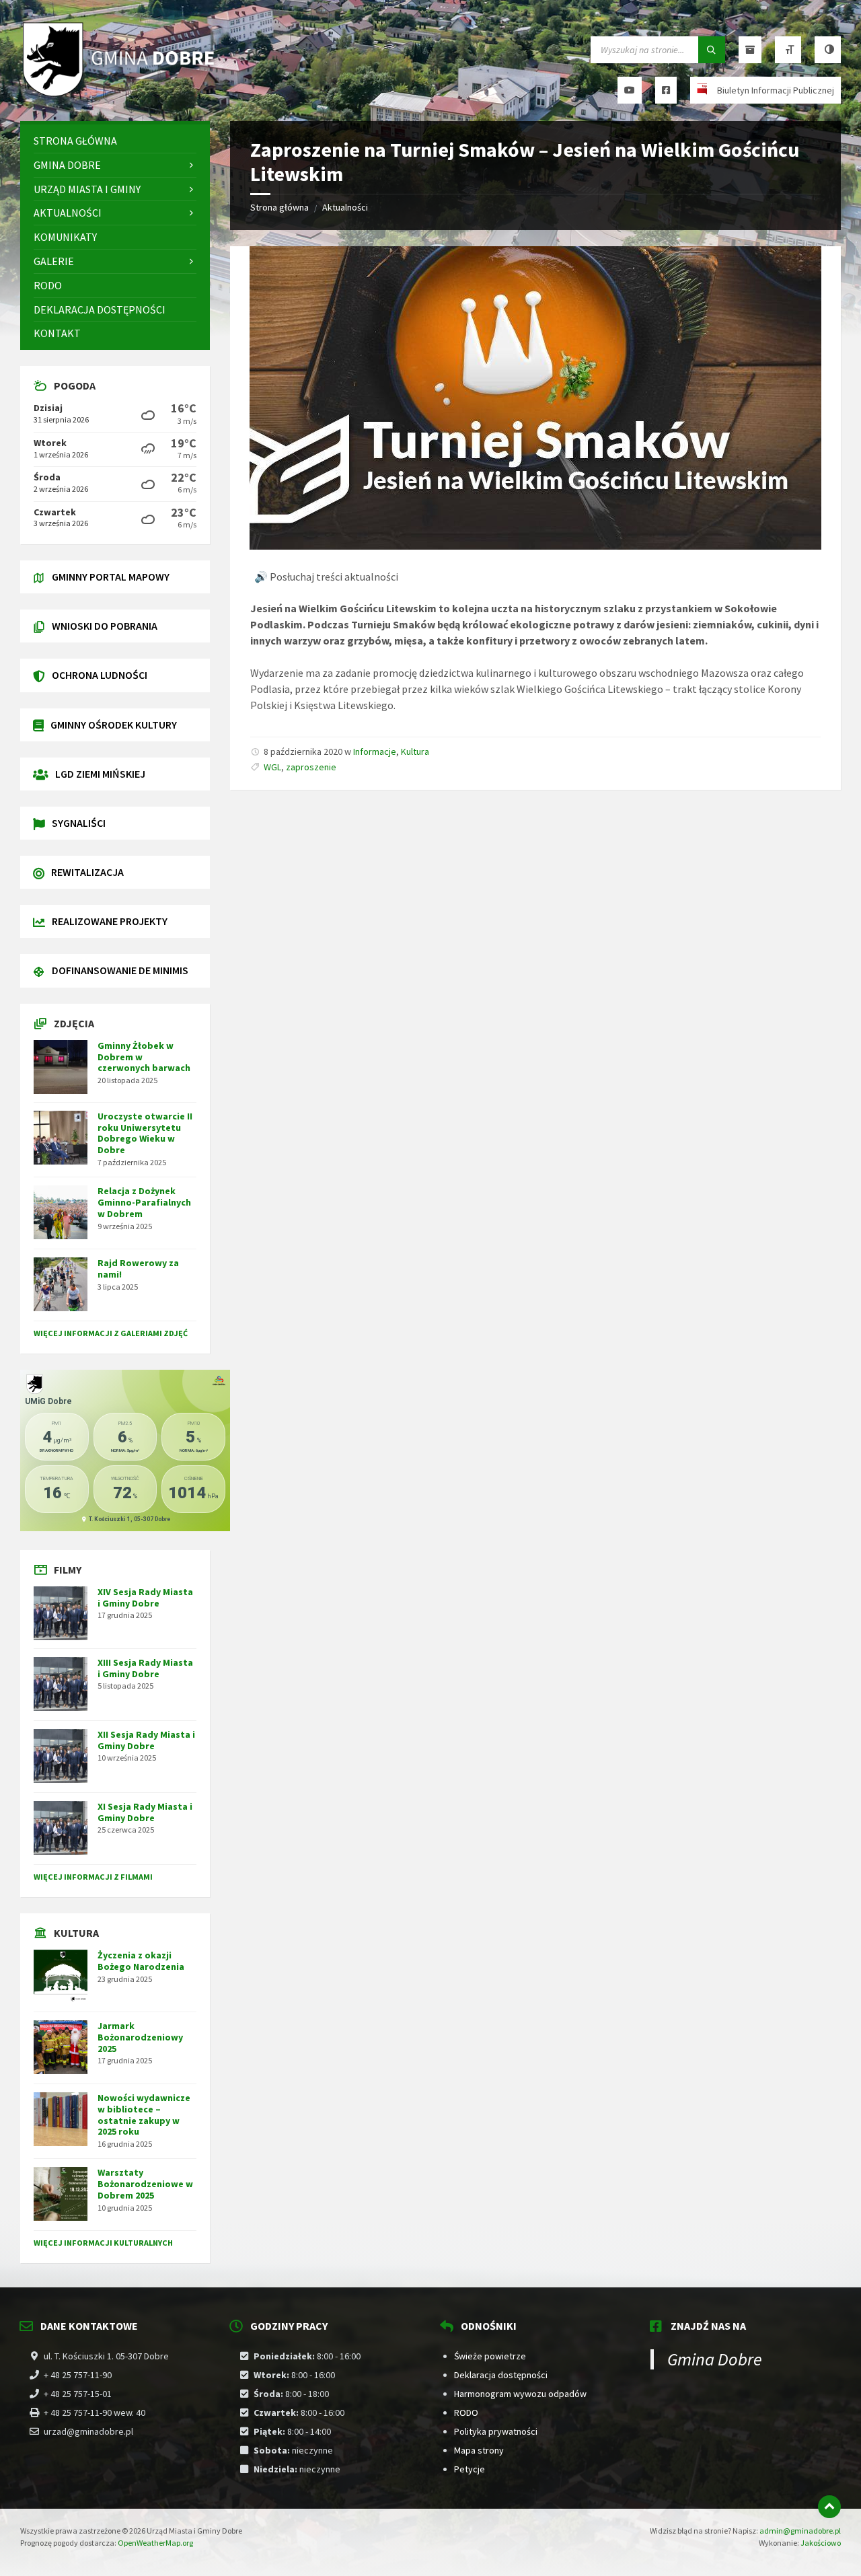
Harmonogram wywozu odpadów (520, 2394)
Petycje (470, 2469)
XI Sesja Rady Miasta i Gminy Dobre (145, 1812)
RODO (466, 2413)
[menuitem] (115, 141)
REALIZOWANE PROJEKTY (110, 921)
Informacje (375, 751)
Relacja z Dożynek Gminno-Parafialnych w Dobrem (144, 1202)
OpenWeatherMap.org (155, 2543)
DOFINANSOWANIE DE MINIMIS (120, 970)
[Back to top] (829, 2507)
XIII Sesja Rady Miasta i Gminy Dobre (145, 1668)
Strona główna (279, 207)
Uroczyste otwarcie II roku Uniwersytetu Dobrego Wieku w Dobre (145, 1133)
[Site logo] (121, 95)
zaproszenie (311, 767)
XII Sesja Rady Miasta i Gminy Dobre (146, 1740)
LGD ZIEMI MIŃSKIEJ (100, 774)
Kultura (415, 751)
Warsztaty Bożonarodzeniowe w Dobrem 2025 (145, 2184)
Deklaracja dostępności (501, 2375)
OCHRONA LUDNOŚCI (100, 675)
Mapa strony (479, 2450)
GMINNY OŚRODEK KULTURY (114, 725)
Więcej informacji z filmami (93, 1877)
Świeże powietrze (490, 2356)
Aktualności (345, 207)
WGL (272, 767)
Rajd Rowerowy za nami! (138, 1268)
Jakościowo (821, 2543)
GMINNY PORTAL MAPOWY (111, 577)
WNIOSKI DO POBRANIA (105, 626)
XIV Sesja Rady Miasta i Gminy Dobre (145, 1597)
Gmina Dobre (715, 2359)
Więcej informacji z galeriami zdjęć (111, 1333)
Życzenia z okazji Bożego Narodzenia (141, 1961)
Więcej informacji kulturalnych (103, 2243)
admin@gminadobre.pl (800, 2531)
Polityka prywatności (496, 2431)
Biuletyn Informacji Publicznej (776, 90)
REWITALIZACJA (87, 872)
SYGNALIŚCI (79, 823)
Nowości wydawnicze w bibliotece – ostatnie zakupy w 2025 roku (144, 2114)
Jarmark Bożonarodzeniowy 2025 (140, 2037)
